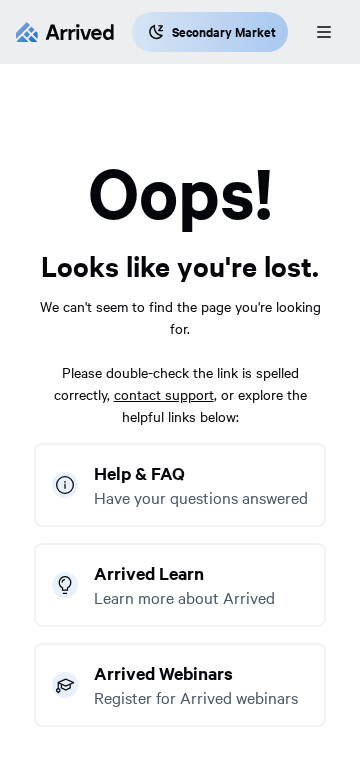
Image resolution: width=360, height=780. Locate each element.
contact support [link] (164, 394)
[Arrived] (65, 32)
